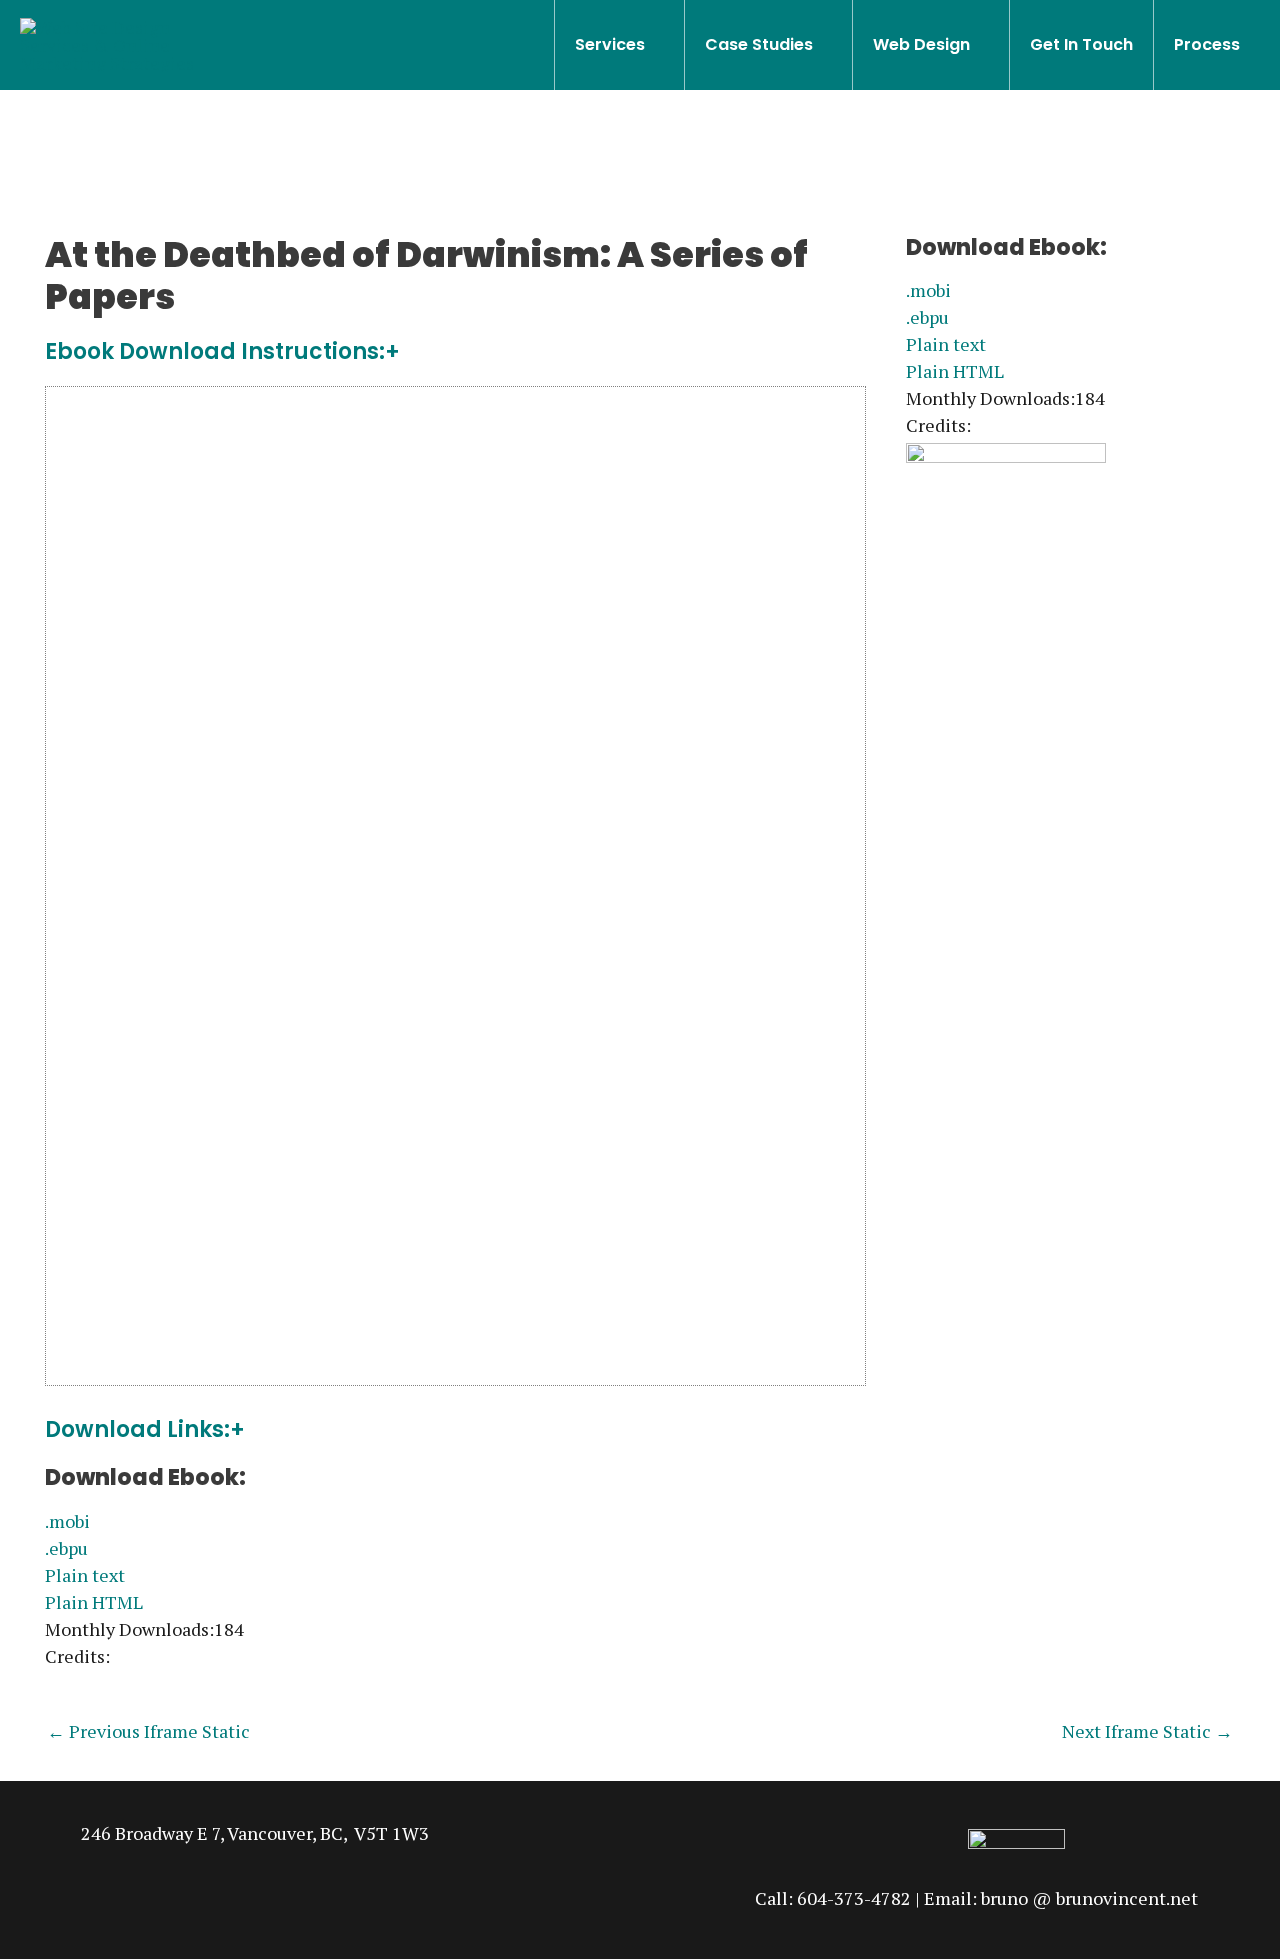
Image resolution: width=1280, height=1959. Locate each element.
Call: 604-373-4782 (833, 1898)
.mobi (67, 1521)
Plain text (85, 1575)
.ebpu (66, 1548)
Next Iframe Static (1147, 1731)
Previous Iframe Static (148, 1731)
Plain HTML (94, 1602)
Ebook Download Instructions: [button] (215, 352)
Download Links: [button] (137, 1430)
